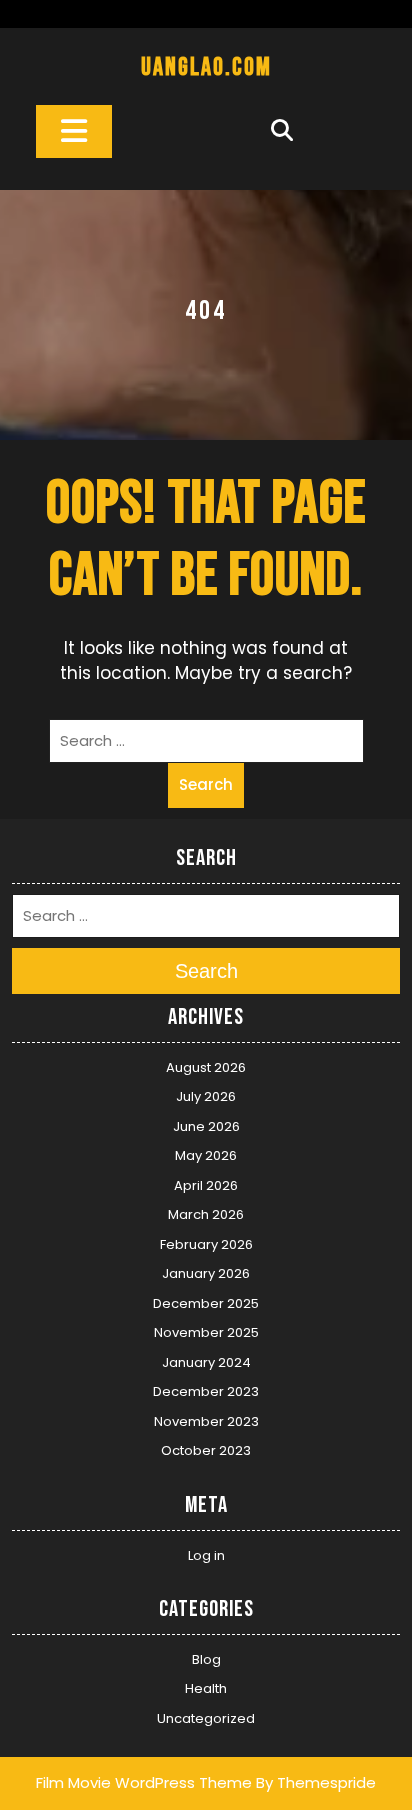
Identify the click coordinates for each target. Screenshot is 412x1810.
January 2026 (206, 1273)
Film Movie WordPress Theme (144, 1782)
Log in (206, 1555)
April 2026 (206, 1185)
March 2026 (206, 1214)
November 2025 (206, 1332)
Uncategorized (206, 1718)
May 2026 (206, 1155)
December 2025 (206, 1303)
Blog (206, 1659)
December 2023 (206, 1391)
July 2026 (206, 1096)
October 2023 (206, 1450)
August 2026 (206, 1067)
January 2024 (206, 1362)
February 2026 (206, 1244)
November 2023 (206, 1421)
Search (206, 784)
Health (206, 1688)
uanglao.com (206, 67)
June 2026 (206, 1126)
